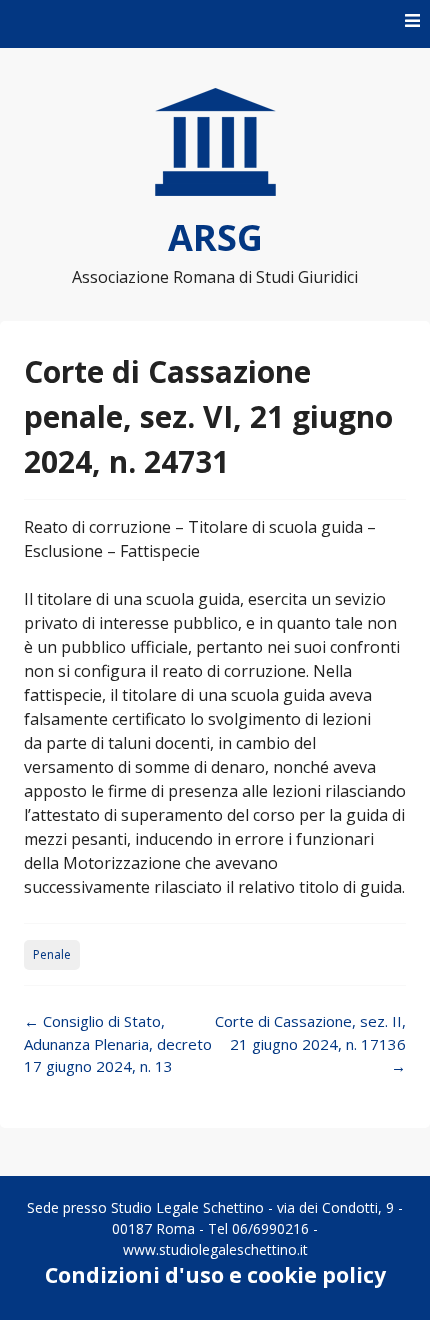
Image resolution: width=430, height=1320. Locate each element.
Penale (52, 954)
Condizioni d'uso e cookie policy (215, 1275)
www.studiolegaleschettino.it (215, 1249)
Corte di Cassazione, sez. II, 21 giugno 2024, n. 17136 (310, 1043)
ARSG (215, 237)
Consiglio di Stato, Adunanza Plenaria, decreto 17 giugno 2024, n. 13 (118, 1043)
